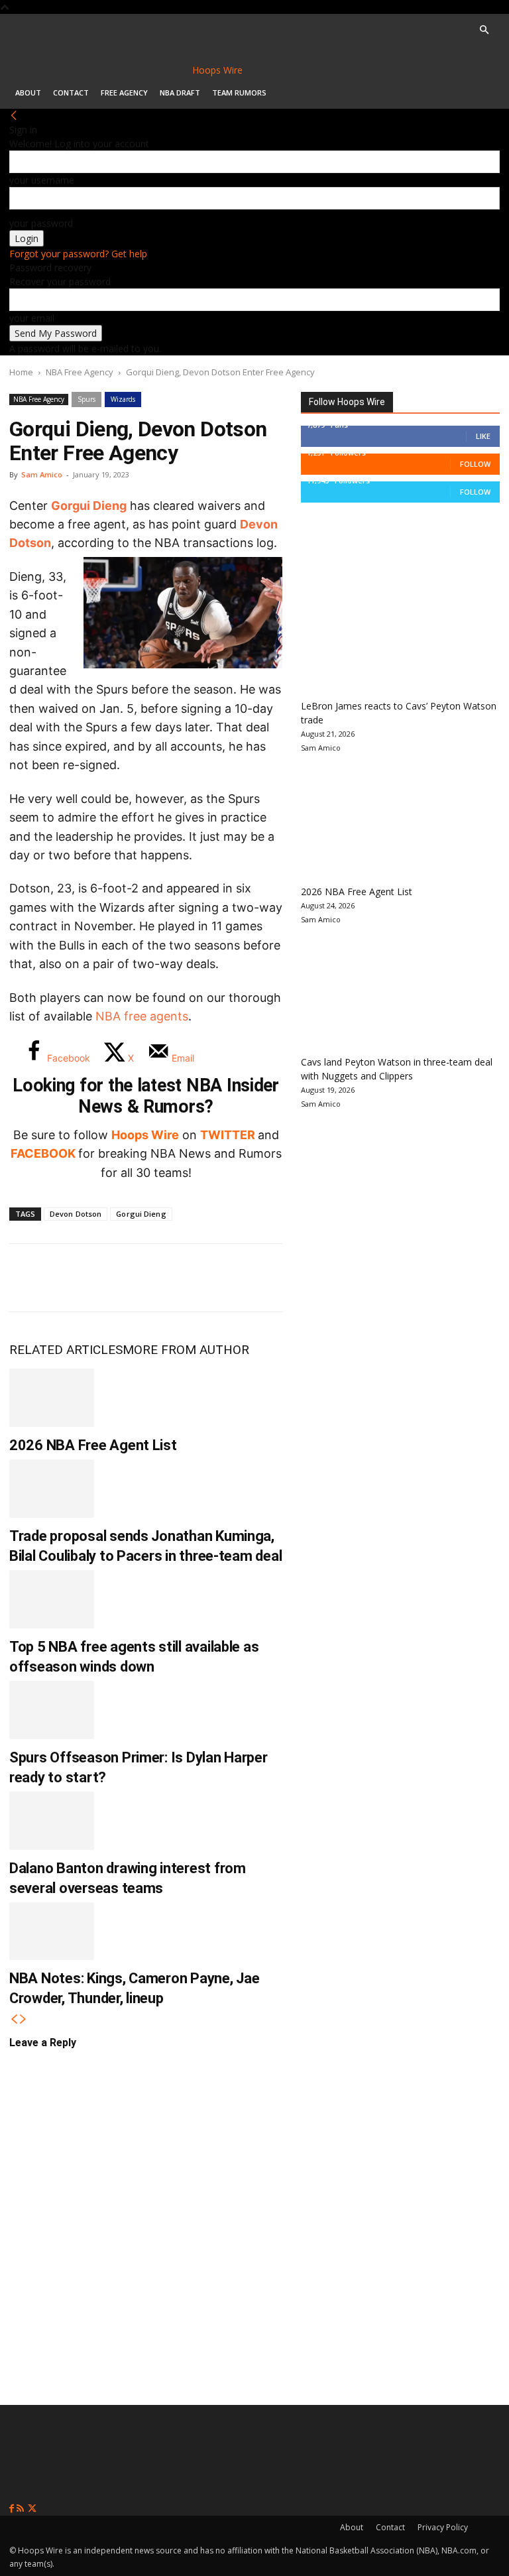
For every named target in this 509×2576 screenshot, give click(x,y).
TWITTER (228, 1135)
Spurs (86, 399)
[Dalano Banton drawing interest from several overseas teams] (52, 1821)
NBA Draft (180, 92)
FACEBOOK (43, 1153)
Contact (71, 92)
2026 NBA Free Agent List (93, 1445)
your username (42, 180)
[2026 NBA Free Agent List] (52, 1398)
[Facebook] (29, 1278)
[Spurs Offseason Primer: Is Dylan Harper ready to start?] (52, 1710)
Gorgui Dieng (89, 506)
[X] (73, 1278)
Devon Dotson (76, 1214)
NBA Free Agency (80, 372)
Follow (475, 464)
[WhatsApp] (117, 1278)
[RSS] (22, 2509)
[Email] (204, 1278)
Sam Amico (42, 474)
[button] (484, 30)
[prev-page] (14, 2019)
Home (21, 372)
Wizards (123, 399)
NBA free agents (142, 1016)
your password (41, 223)
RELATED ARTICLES (66, 1350)
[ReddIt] (160, 1278)
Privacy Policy (443, 2527)
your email (32, 318)
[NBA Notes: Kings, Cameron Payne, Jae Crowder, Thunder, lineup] (52, 1932)
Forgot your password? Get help (78, 254)
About (28, 92)
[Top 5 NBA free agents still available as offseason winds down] (52, 1599)
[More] (249, 1278)
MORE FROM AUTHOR (186, 1350)
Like (483, 436)
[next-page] (23, 2019)
